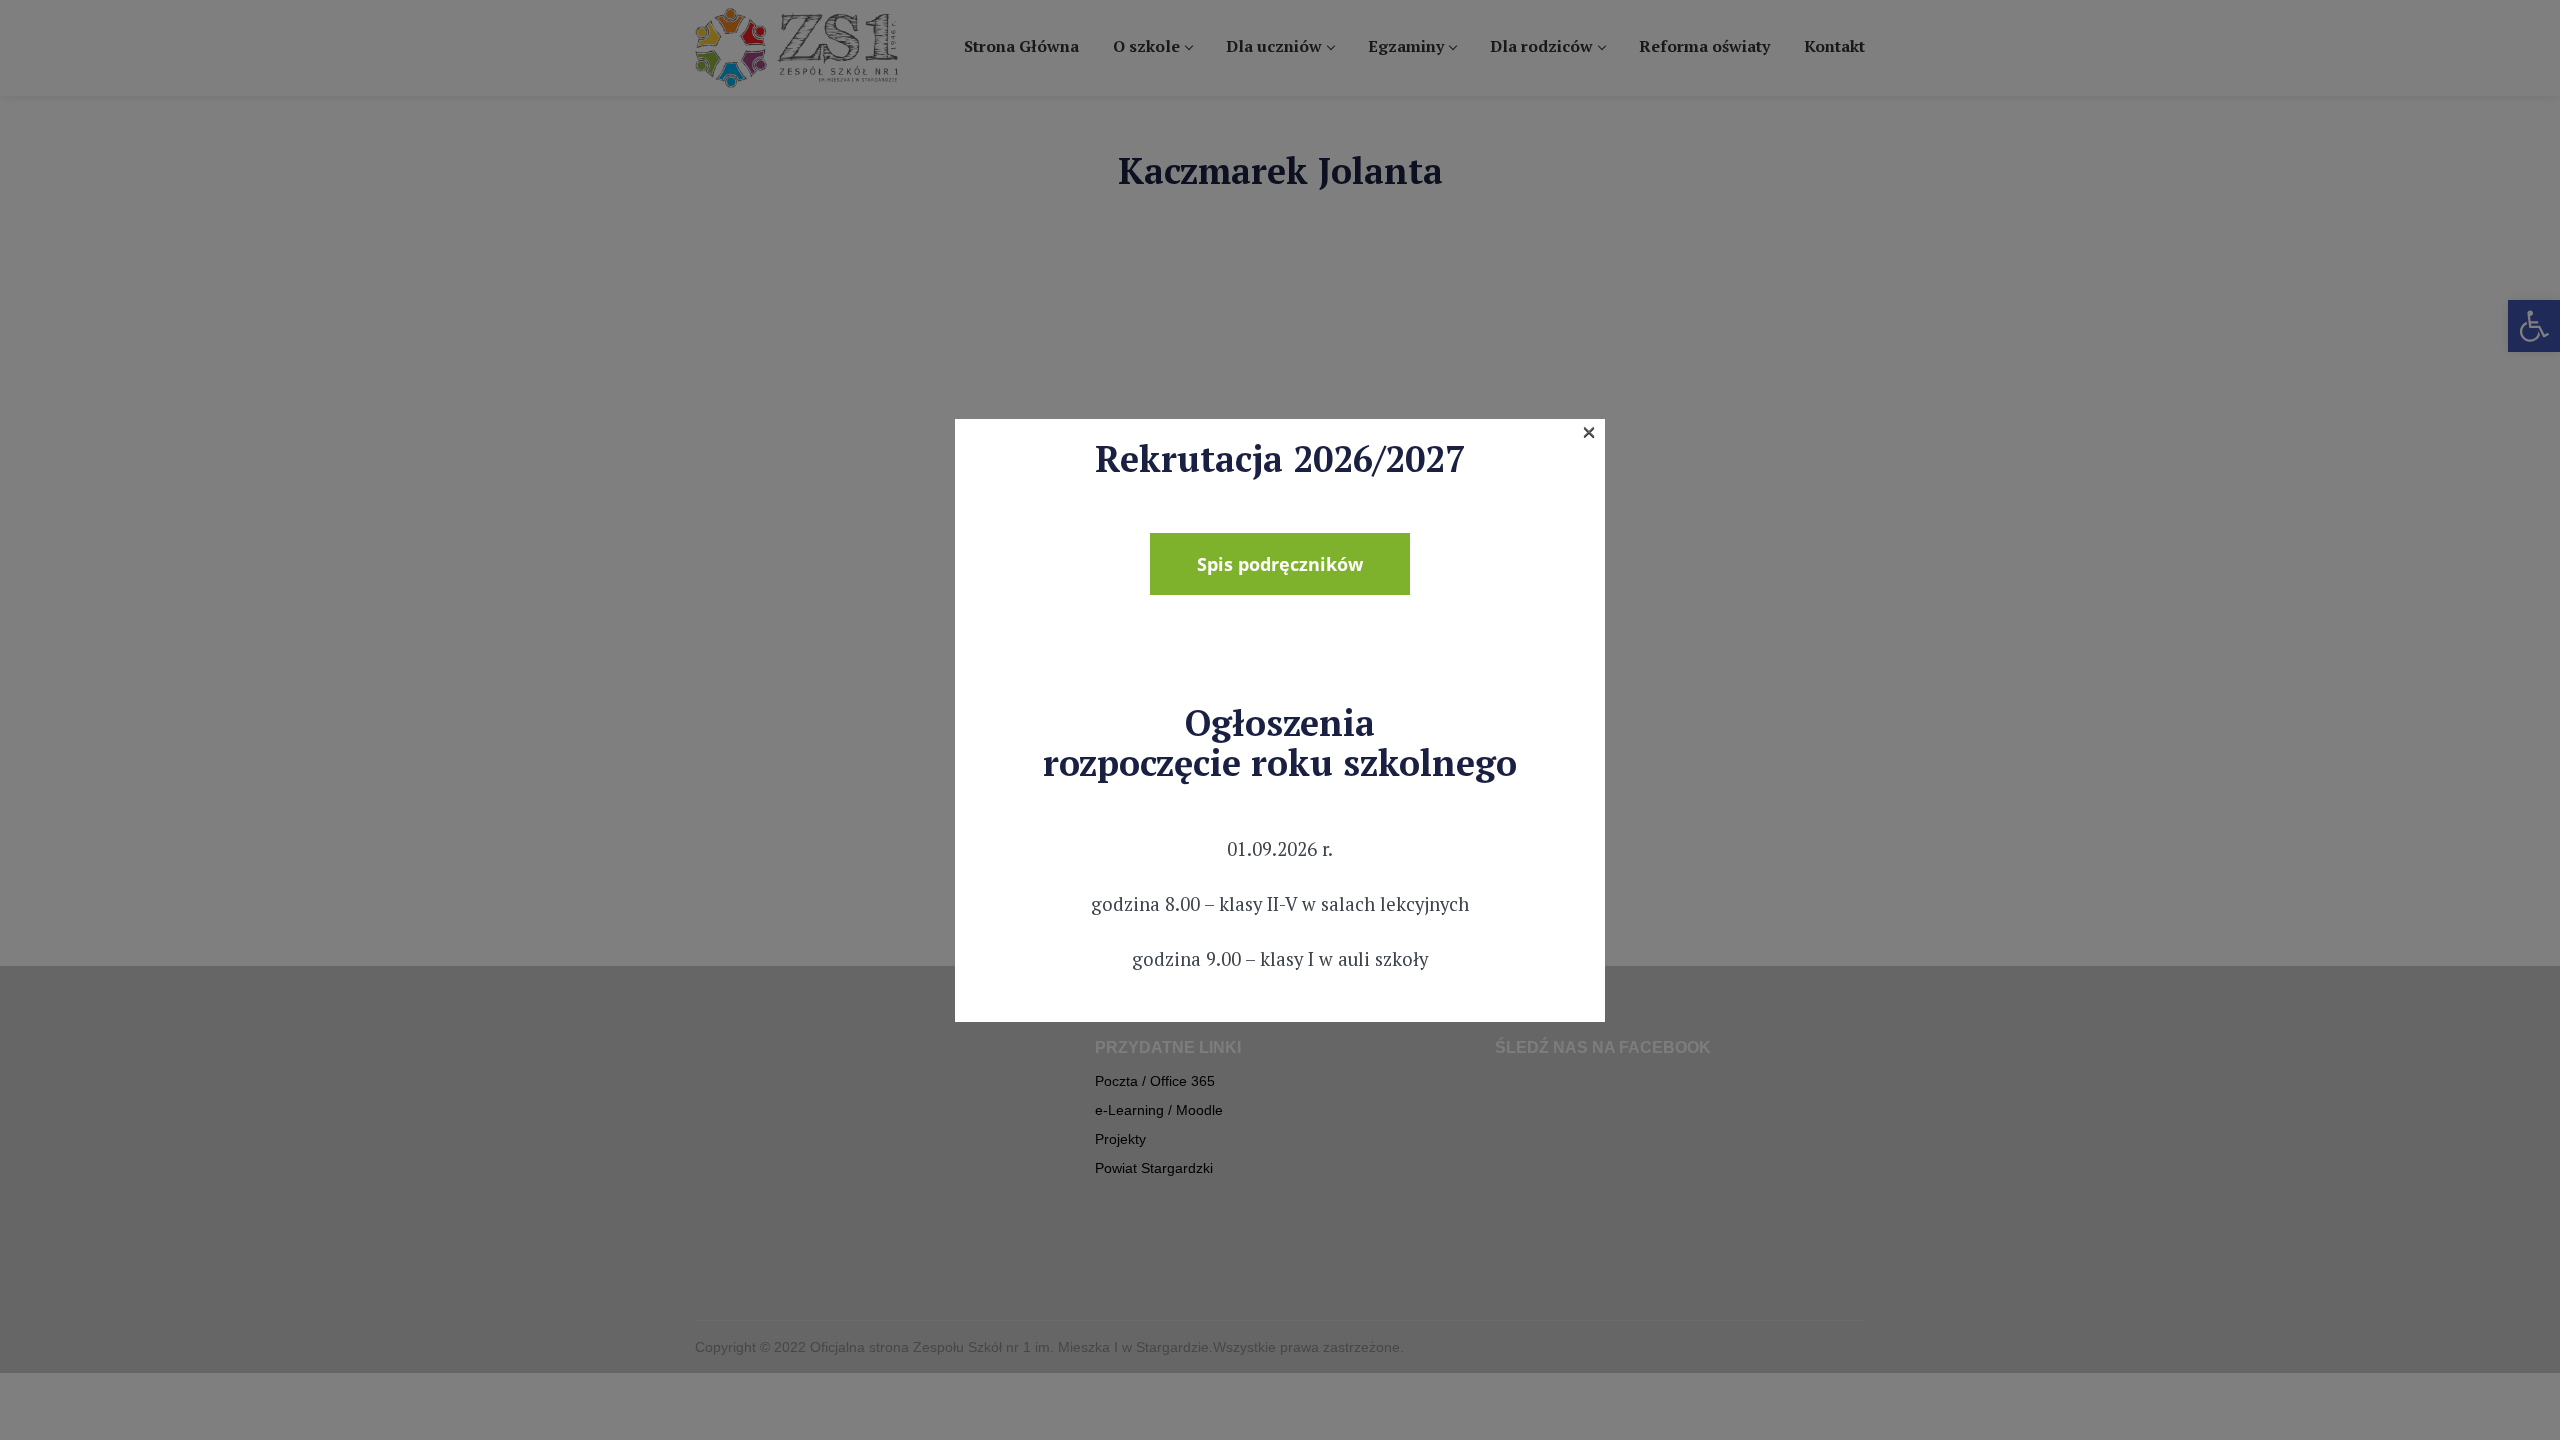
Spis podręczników (1280, 564)
